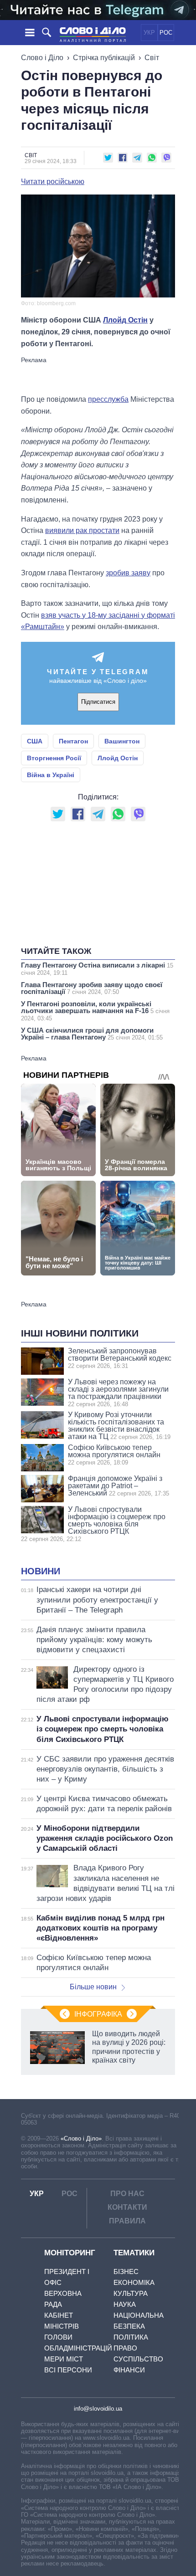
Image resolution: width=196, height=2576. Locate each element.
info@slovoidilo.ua (98, 2409)
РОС (166, 33)
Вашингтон (122, 741)
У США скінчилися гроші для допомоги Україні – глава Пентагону (92, 1034)
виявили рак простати (82, 530)
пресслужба (108, 399)
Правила (127, 2221)
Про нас (127, 2194)
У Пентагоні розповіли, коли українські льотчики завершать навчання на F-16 (95, 1011)
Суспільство (138, 2359)
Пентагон (73, 741)
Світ (152, 58)
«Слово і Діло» (81, 2138)
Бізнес (126, 2271)
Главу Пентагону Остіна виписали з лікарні (97, 969)
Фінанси (129, 2370)
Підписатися (98, 702)
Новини (41, 1571)
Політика (131, 2337)
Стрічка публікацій (104, 58)
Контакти (127, 2207)
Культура (131, 2293)
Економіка (134, 2282)
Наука (125, 2304)
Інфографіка (98, 2014)
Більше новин (93, 1987)
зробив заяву (128, 573)
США (35, 741)
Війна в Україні (51, 775)
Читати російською (53, 182)
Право (125, 2348)
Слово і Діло (42, 58)
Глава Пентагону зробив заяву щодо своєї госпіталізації (92, 988)
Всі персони (68, 2370)
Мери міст (64, 2359)
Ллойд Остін (125, 320)
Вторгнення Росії (54, 758)
